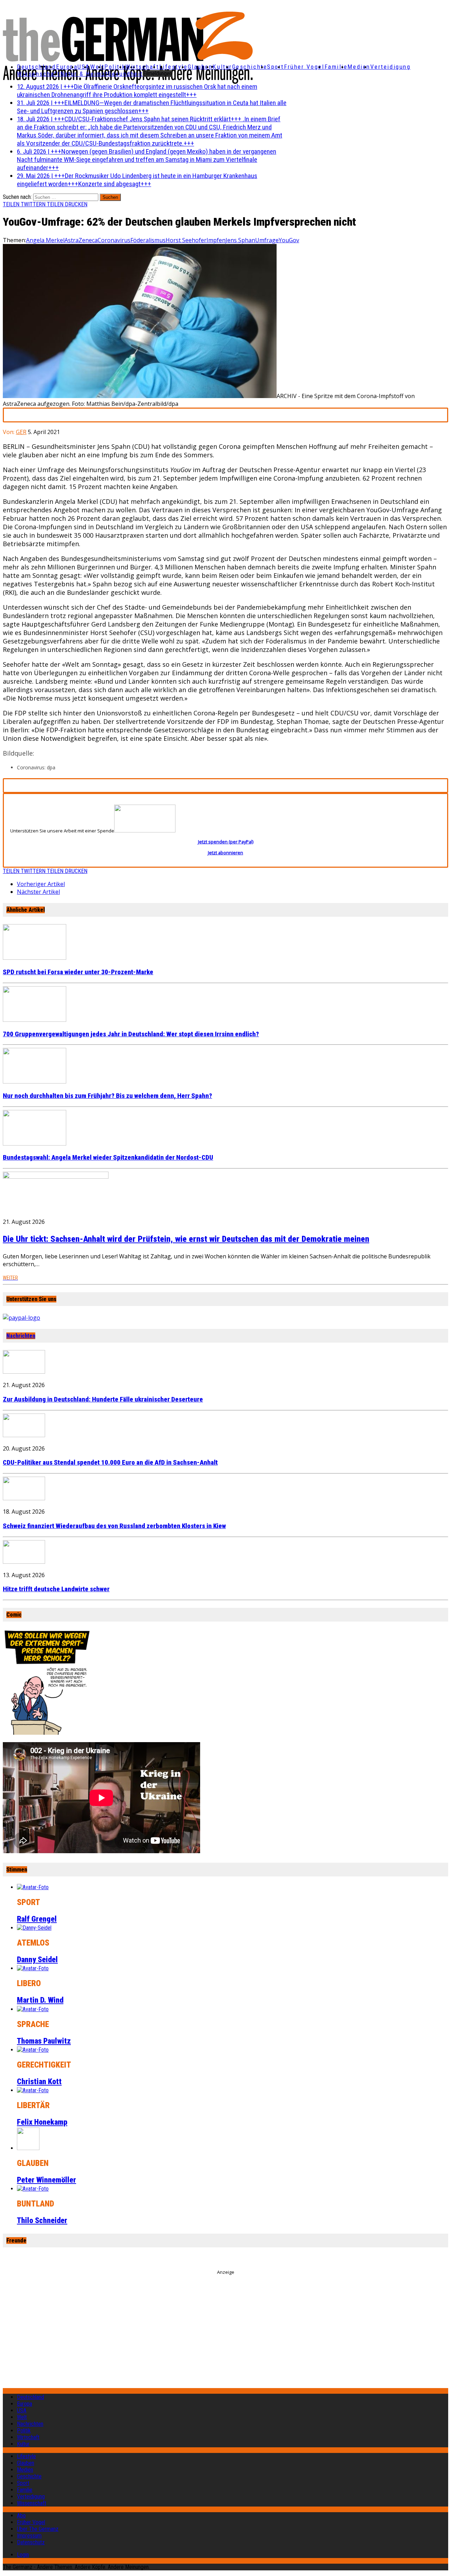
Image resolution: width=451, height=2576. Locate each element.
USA (22, 2410)
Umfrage (267, 240)
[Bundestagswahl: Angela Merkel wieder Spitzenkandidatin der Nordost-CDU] (35, 1143)
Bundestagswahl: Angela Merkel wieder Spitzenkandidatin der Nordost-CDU (108, 1158)
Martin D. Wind (40, 2000)
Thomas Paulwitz (44, 2041)
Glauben (200, 67)
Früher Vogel (304, 67)
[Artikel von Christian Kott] (33, 2050)
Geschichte (250, 67)
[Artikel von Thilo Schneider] (33, 2189)
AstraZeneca (81, 240)
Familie (336, 67)
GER (21, 432)
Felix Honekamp (42, 2122)
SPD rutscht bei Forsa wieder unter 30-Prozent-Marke (78, 972)
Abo (21, 2516)
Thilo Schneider (42, 2220)
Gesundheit (125, 74)
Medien (359, 67)
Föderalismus (148, 240)
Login (23, 2555)
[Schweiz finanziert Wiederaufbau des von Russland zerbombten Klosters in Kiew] (24, 1498)
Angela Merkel (45, 240)
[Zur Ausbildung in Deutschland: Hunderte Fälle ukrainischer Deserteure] (24, 1372)
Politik (115, 67)
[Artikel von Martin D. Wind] (33, 1968)
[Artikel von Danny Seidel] (34, 1928)
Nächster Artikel (38, 892)
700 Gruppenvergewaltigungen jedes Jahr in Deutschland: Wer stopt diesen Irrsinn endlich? (131, 1034)
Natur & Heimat (84, 74)
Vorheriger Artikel (41, 884)
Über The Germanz (38, 2529)
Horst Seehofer (186, 240)
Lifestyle (174, 67)
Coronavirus (114, 240)
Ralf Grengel (37, 1919)
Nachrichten (21, 1336)
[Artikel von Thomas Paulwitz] (33, 2009)
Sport (276, 67)
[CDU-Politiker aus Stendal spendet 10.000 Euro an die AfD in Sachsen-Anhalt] (24, 1435)
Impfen (216, 240)
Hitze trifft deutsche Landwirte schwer (56, 1589)
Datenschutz (31, 2542)
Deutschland (36, 67)
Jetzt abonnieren (225, 853)
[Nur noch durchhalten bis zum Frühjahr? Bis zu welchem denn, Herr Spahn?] (35, 1081)
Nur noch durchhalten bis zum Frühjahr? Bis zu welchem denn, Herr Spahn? (107, 1096)
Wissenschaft (39, 74)
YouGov (289, 240)
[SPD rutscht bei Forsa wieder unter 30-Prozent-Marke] (35, 958)
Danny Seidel (37, 1960)
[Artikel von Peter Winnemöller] (28, 2148)
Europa (67, 67)
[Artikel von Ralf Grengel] (33, 1887)
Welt (97, 67)
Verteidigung (391, 67)
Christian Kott (39, 2081)
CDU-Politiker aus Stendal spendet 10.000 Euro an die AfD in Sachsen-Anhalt (110, 1463)
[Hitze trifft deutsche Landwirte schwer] (24, 1562)
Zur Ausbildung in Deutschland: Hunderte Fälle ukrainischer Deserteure (103, 1399)
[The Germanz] (76, 49)
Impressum (29, 2536)
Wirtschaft (142, 67)
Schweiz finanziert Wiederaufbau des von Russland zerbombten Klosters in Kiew (114, 1526)
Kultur (222, 67)
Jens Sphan (240, 240)
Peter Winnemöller (47, 2180)
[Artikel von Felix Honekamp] (33, 2090)
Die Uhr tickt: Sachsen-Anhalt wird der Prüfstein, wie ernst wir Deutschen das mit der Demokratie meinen (186, 1239)
